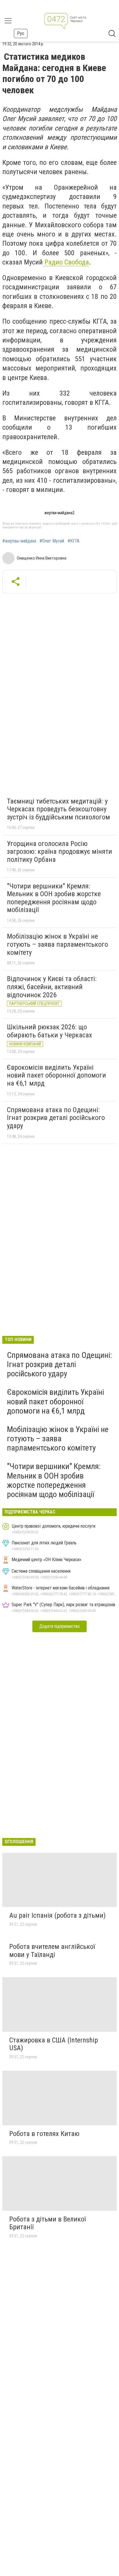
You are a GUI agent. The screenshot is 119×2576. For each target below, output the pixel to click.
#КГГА (74, 541)
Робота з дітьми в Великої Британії (48, 2223)
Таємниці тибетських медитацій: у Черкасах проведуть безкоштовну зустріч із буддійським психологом (58, 809)
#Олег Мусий (52, 541)
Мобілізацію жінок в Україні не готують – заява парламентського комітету (57, 944)
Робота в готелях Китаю (44, 2134)
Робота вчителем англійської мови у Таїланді (52, 1951)
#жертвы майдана (19, 541)
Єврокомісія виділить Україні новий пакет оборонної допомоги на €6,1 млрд (56, 1075)
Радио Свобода (66, 262)
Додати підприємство (59, 1626)
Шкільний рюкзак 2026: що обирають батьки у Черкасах (50, 1031)
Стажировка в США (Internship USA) (54, 2044)
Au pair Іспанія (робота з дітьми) (57, 1915)
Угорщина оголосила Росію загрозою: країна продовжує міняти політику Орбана (59, 852)
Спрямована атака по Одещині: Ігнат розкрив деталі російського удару (56, 1118)
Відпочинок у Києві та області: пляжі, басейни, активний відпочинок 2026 (52, 987)
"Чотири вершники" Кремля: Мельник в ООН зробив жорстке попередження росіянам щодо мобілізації (54, 898)
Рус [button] (21, 33)
